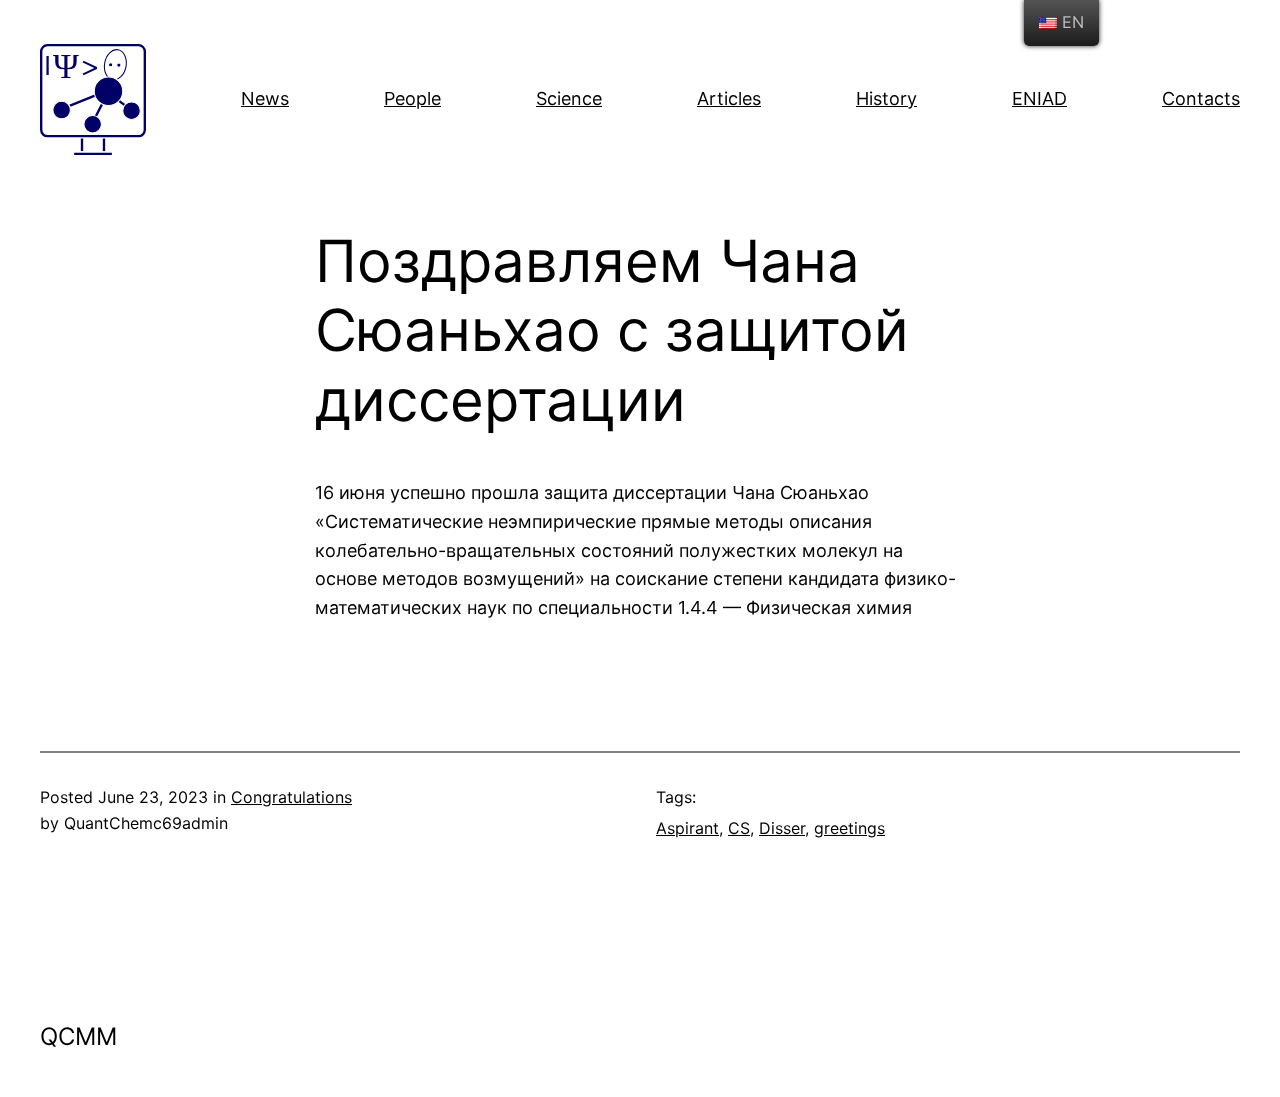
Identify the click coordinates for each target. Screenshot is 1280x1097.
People (412, 98)
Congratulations (291, 797)
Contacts (1201, 98)
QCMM (78, 1036)
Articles (729, 98)
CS (739, 828)
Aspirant (687, 828)
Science (569, 98)
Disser (782, 828)
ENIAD (1039, 98)
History (886, 98)
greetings (849, 828)
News (265, 98)
